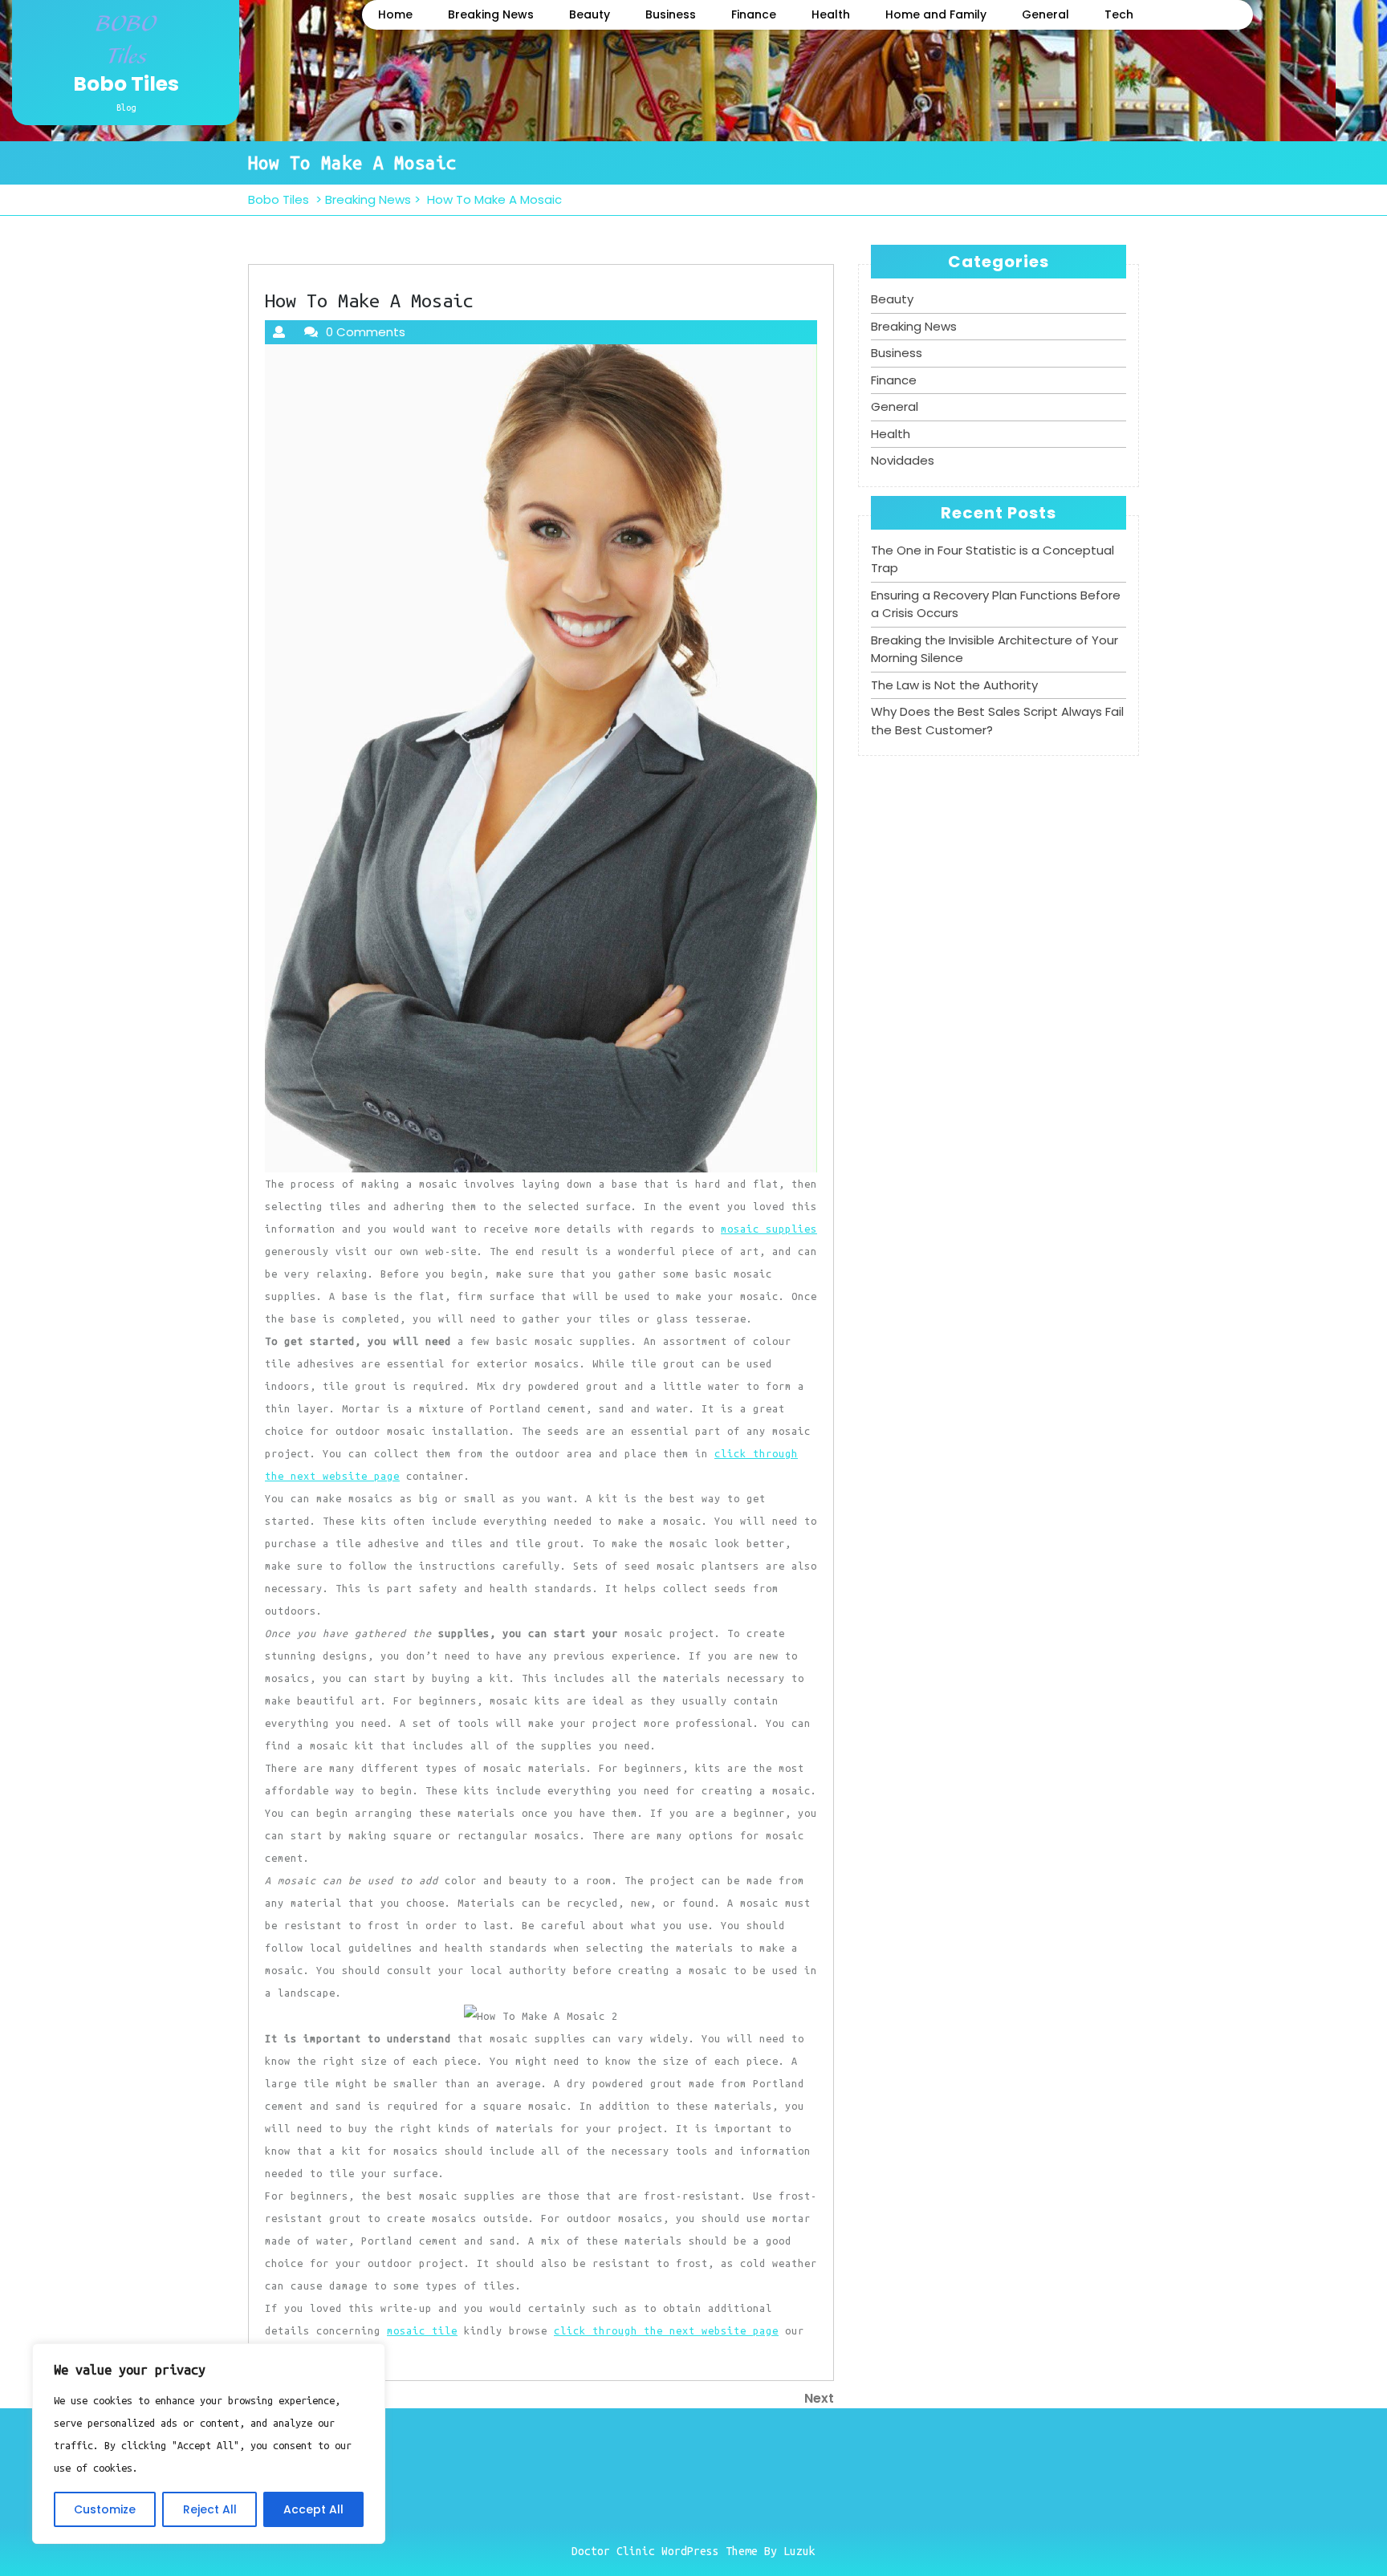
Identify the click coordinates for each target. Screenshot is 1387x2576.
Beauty (590, 14)
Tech (1119, 14)
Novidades (903, 460)
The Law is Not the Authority (954, 685)
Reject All (210, 2509)
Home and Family (936, 14)
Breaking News (491, 14)
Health (831, 14)
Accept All (313, 2509)
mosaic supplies (769, 1229)
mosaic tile (422, 2330)
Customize (105, 2509)
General (1045, 14)
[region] (209, 2444)
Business (671, 14)
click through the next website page (666, 2330)
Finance (754, 14)
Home (395, 14)
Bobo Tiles (126, 84)
